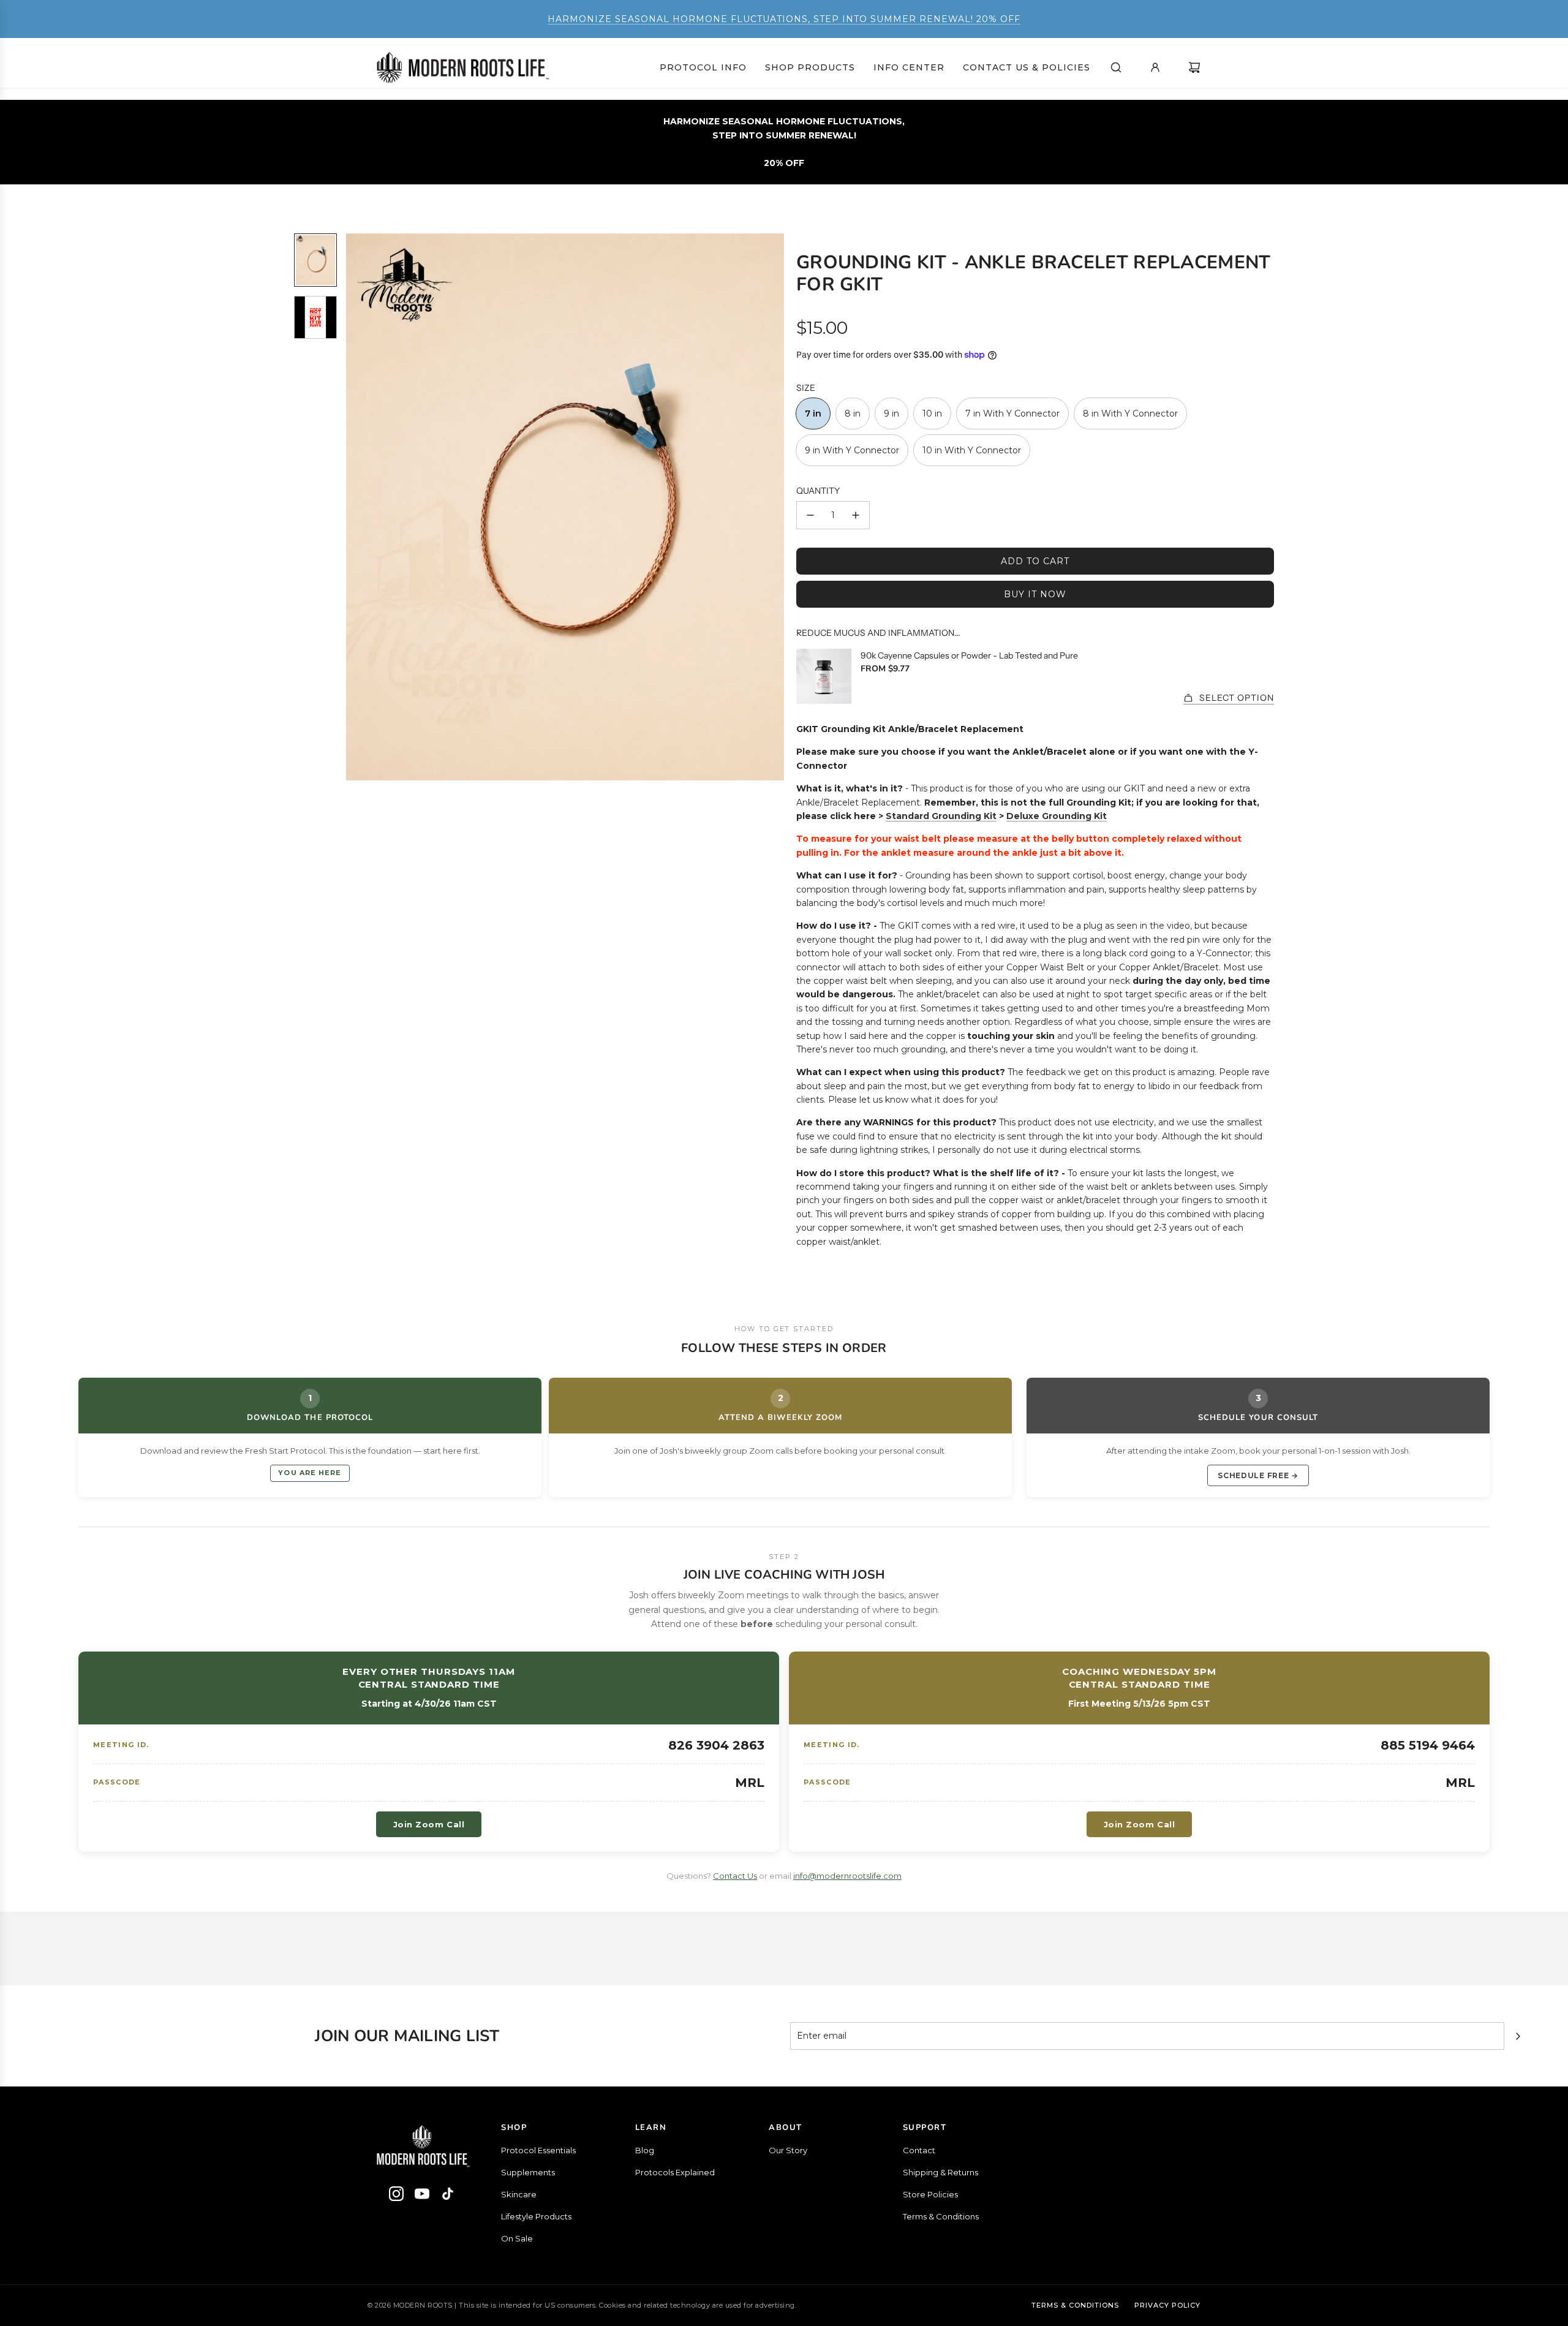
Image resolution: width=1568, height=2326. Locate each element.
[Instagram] (396, 2196)
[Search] (1116, 67)
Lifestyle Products (536, 2216)
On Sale (517, 2238)
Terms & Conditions (941, 2216)
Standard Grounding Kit (941, 816)
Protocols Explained (675, 2172)
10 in (932, 413)
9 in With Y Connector (852, 450)
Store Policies (930, 2194)
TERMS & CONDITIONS (1075, 2305)
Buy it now (1035, 594)
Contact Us (735, 1876)
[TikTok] (448, 2196)
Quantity (818, 491)
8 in (853, 413)
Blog (645, 2150)
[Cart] (1194, 67)
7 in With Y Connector (1012, 413)
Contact (919, 2150)
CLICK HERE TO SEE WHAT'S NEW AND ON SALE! (784, 19)
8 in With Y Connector (1130, 413)
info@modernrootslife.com (847, 1876)
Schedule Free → (1258, 1475)
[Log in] (1155, 67)
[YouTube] (422, 2196)
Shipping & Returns (940, 2172)
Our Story (788, 2150)
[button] (356, 507)
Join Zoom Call (429, 1824)
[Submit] (1518, 2036)
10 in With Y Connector (972, 450)
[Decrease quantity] (810, 515)
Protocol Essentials (538, 2150)
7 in (813, 413)
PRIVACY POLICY (1167, 2305)
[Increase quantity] (856, 515)
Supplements (528, 2172)
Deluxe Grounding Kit (1057, 816)
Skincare (519, 2194)
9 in (891, 413)
